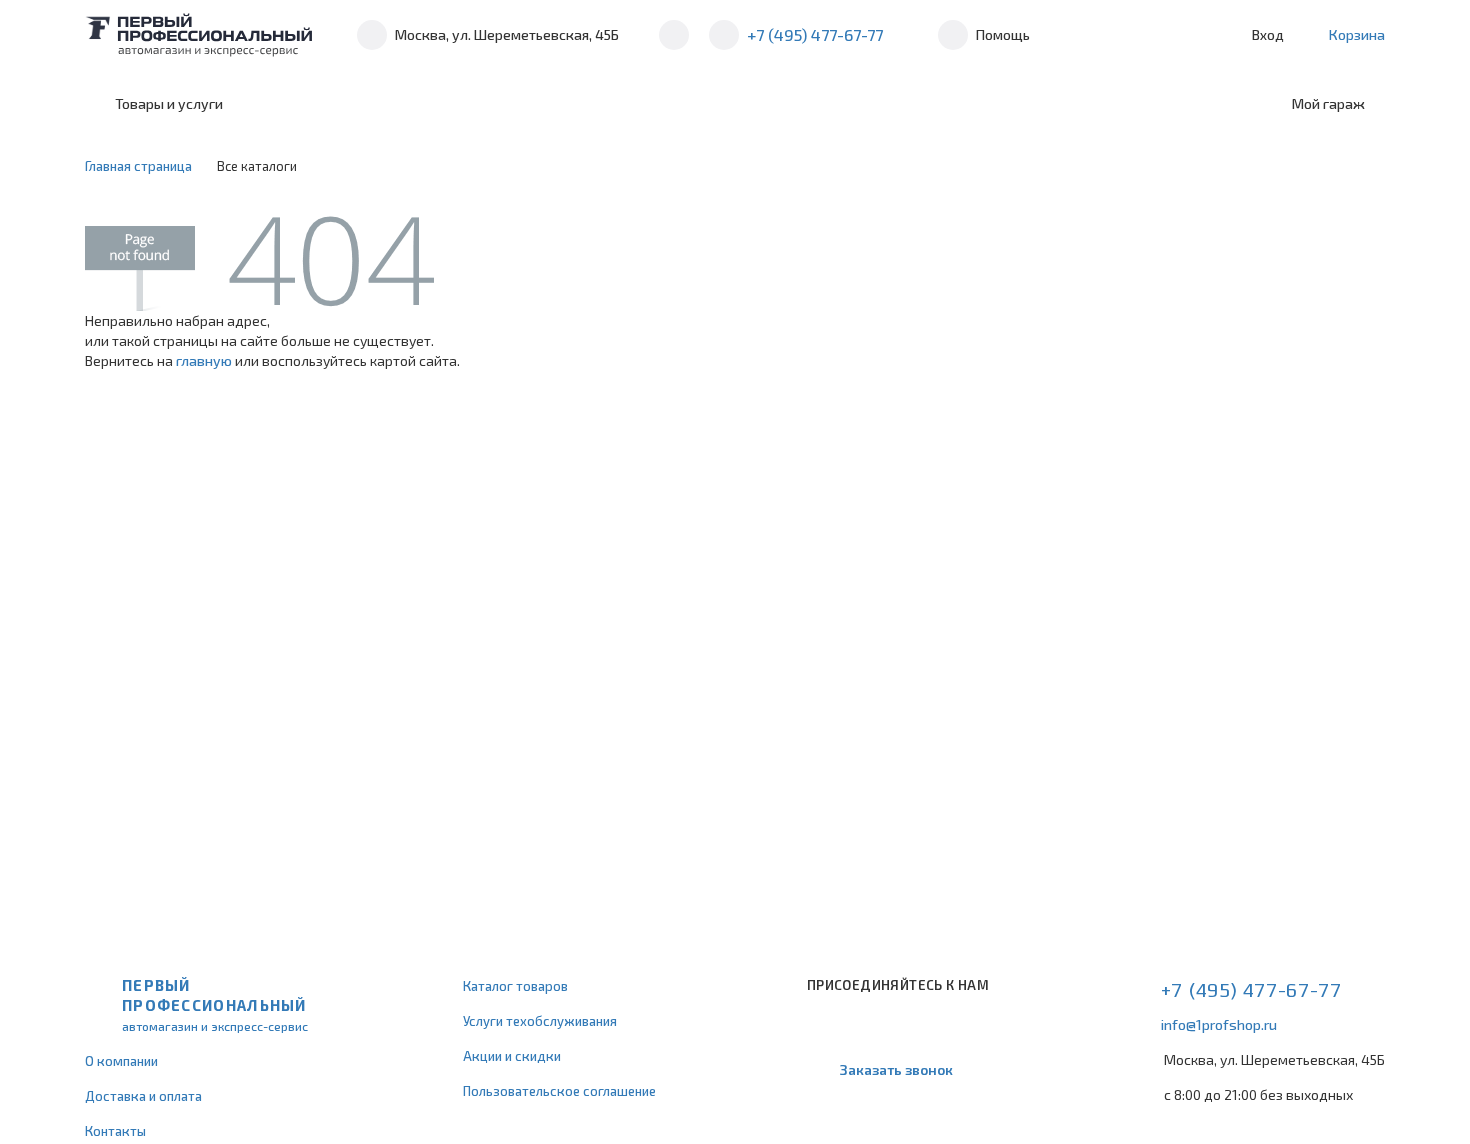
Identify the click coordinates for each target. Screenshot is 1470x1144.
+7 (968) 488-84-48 (674, 35)
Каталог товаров (515, 986)
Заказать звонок (896, 1069)
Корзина (1357, 34)
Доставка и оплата (143, 1096)
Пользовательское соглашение (559, 1091)
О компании (121, 1061)
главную (204, 360)
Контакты (115, 1131)
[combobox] (407, 104)
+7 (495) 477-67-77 (815, 34)
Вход (1268, 34)
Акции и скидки (512, 1056)
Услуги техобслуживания (540, 1021)
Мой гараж (1328, 103)
